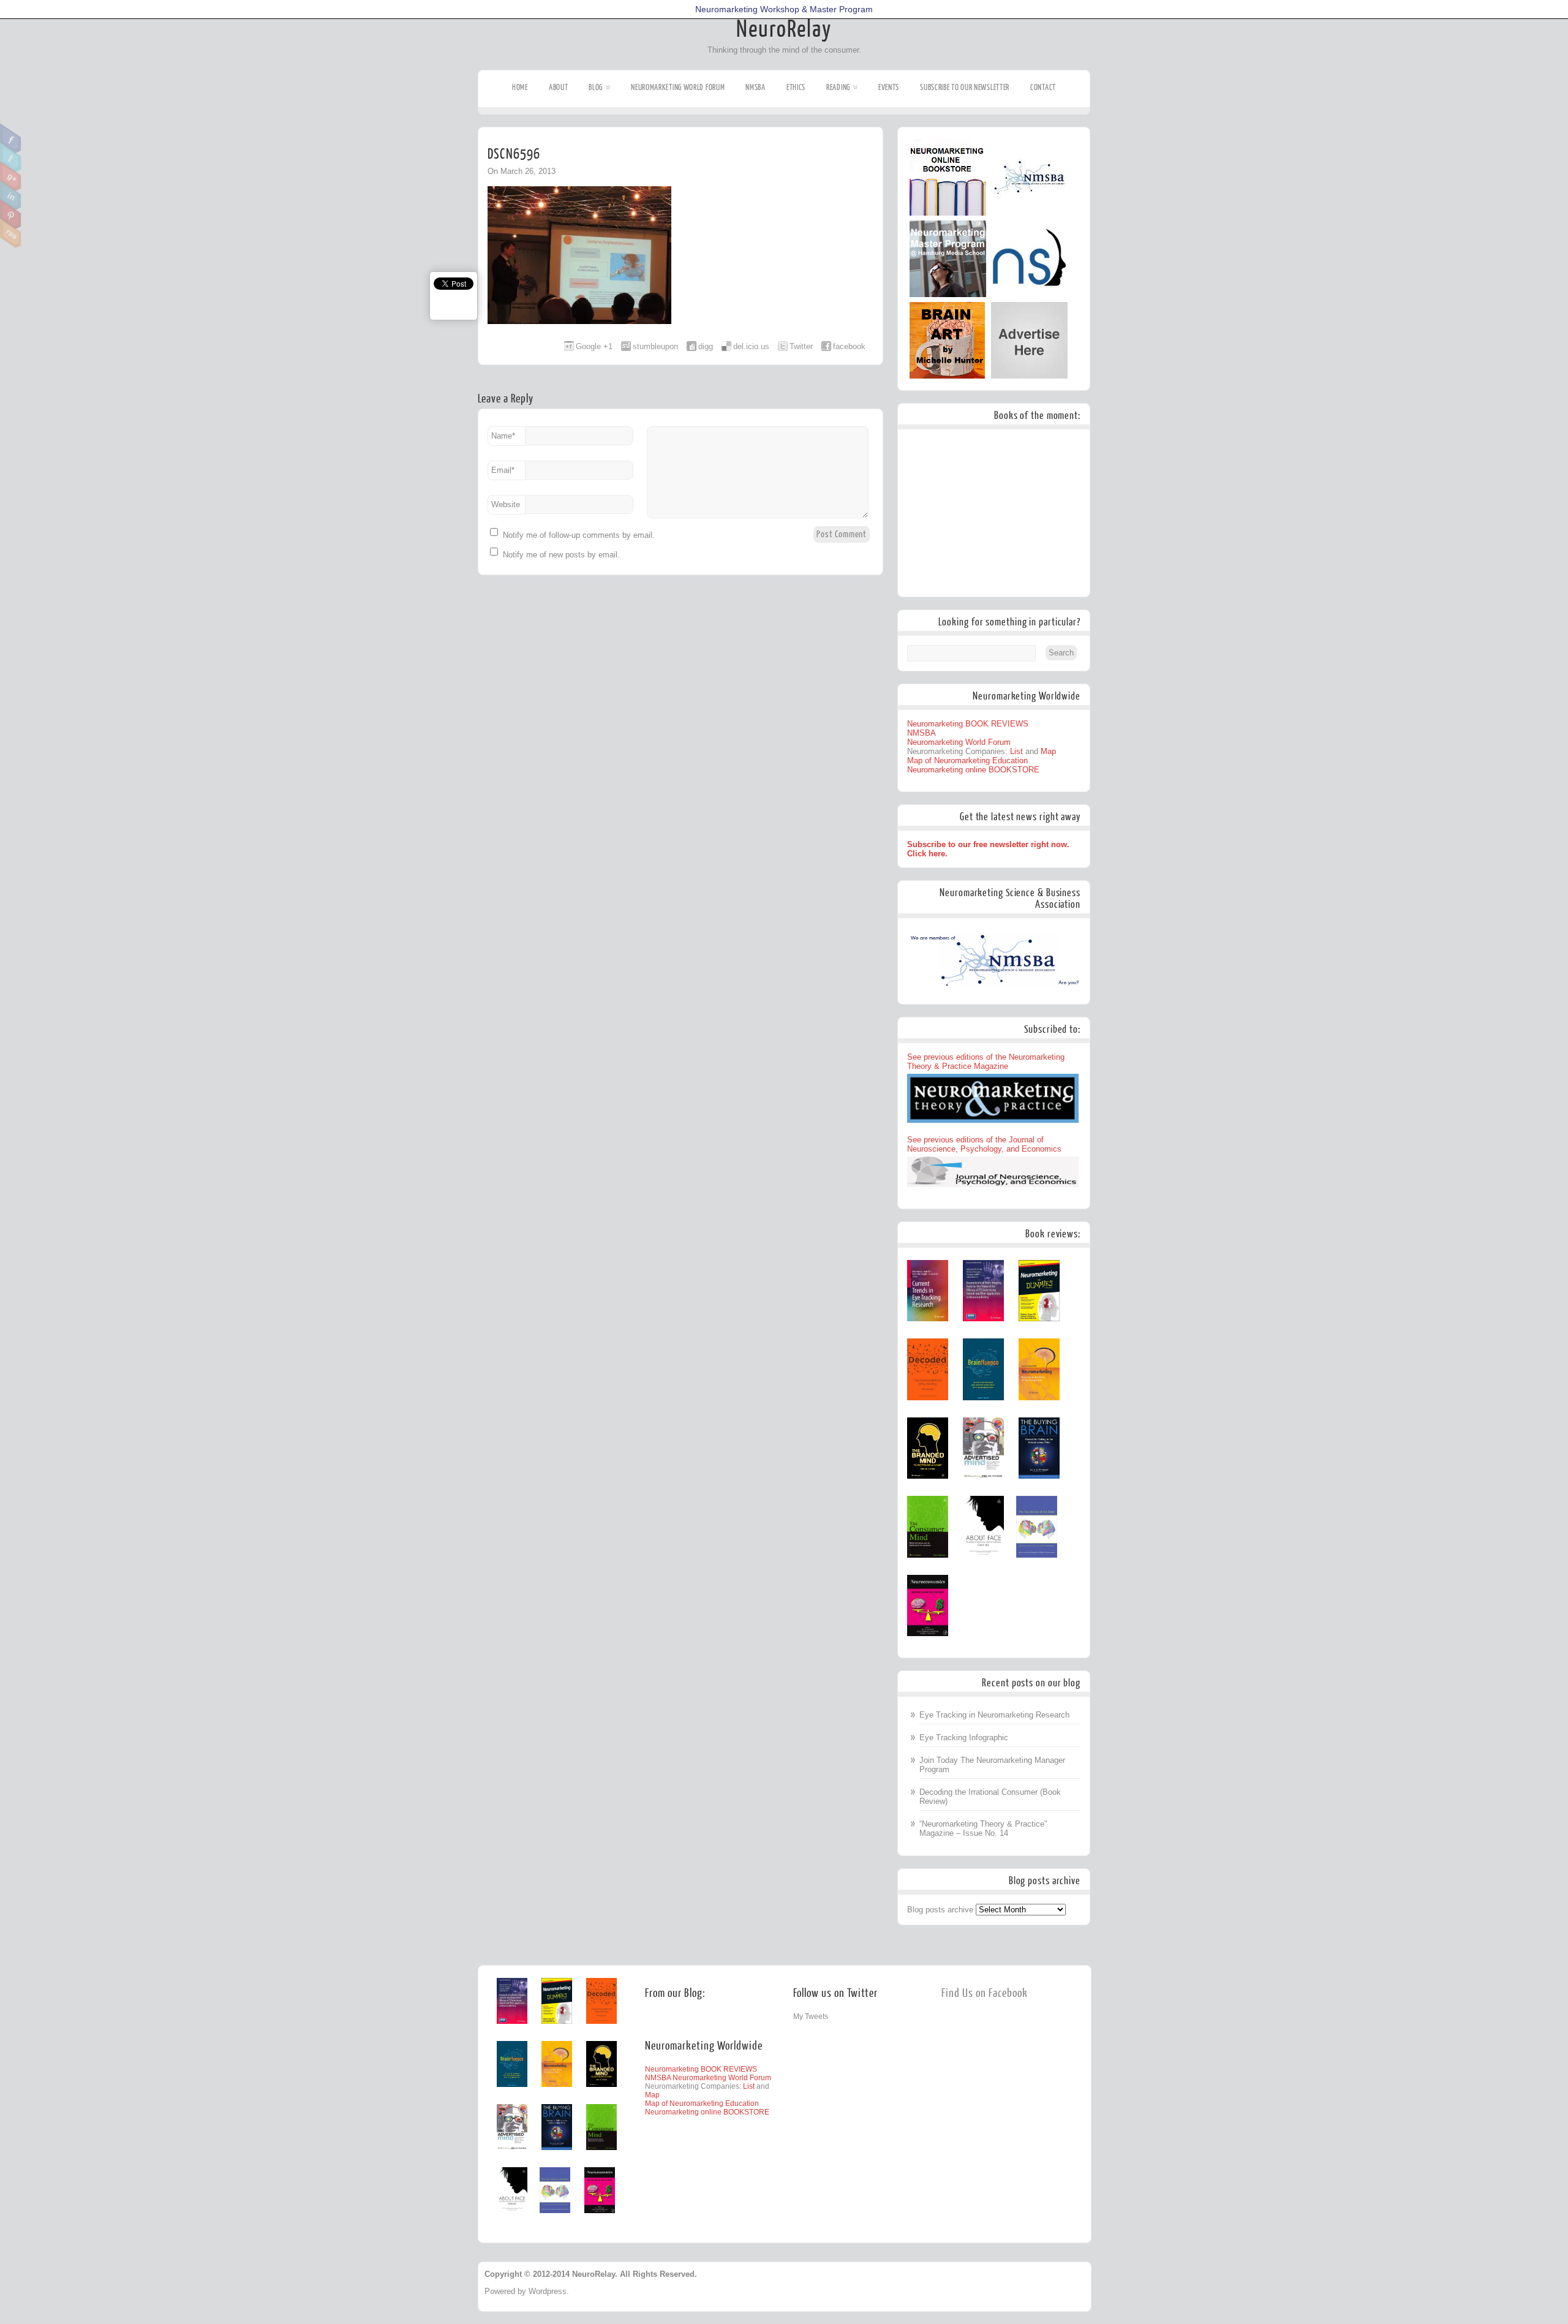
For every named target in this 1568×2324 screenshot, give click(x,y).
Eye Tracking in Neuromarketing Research (994, 1715)
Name (503, 436)
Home (520, 87)
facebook (849, 346)
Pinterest (11, 214)
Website (506, 504)
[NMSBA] (1029, 213)
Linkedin (11, 195)
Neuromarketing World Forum (678, 87)
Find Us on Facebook (985, 1994)
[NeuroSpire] (1029, 294)
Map (1048, 751)
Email (503, 470)
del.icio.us (751, 346)
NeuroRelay (784, 29)
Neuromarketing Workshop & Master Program (784, 9)
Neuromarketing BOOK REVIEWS (968, 724)
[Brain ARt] (947, 376)
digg (706, 346)
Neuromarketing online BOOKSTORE (973, 770)
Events (889, 87)
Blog (596, 87)
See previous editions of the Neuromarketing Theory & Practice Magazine (986, 1062)
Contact (1043, 87)
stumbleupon (655, 346)
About (559, 87)
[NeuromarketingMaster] (948, 294)
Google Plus (11, 176)
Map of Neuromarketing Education (967, 760)
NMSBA (756, 87)
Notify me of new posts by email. (561, 555)
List (1016, 751)
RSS (11, 233)
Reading (838, 87)
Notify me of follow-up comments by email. (579, 535)
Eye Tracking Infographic (964, 1737)
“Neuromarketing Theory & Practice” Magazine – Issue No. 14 (983, 1828)
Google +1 (594, 346)
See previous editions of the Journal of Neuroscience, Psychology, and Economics (984, 1144)
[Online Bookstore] (948, 213)
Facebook (11, 138)
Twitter (11, 157)
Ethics (796, 87)
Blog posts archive (940, 1910)
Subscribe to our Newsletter (965, 87)
